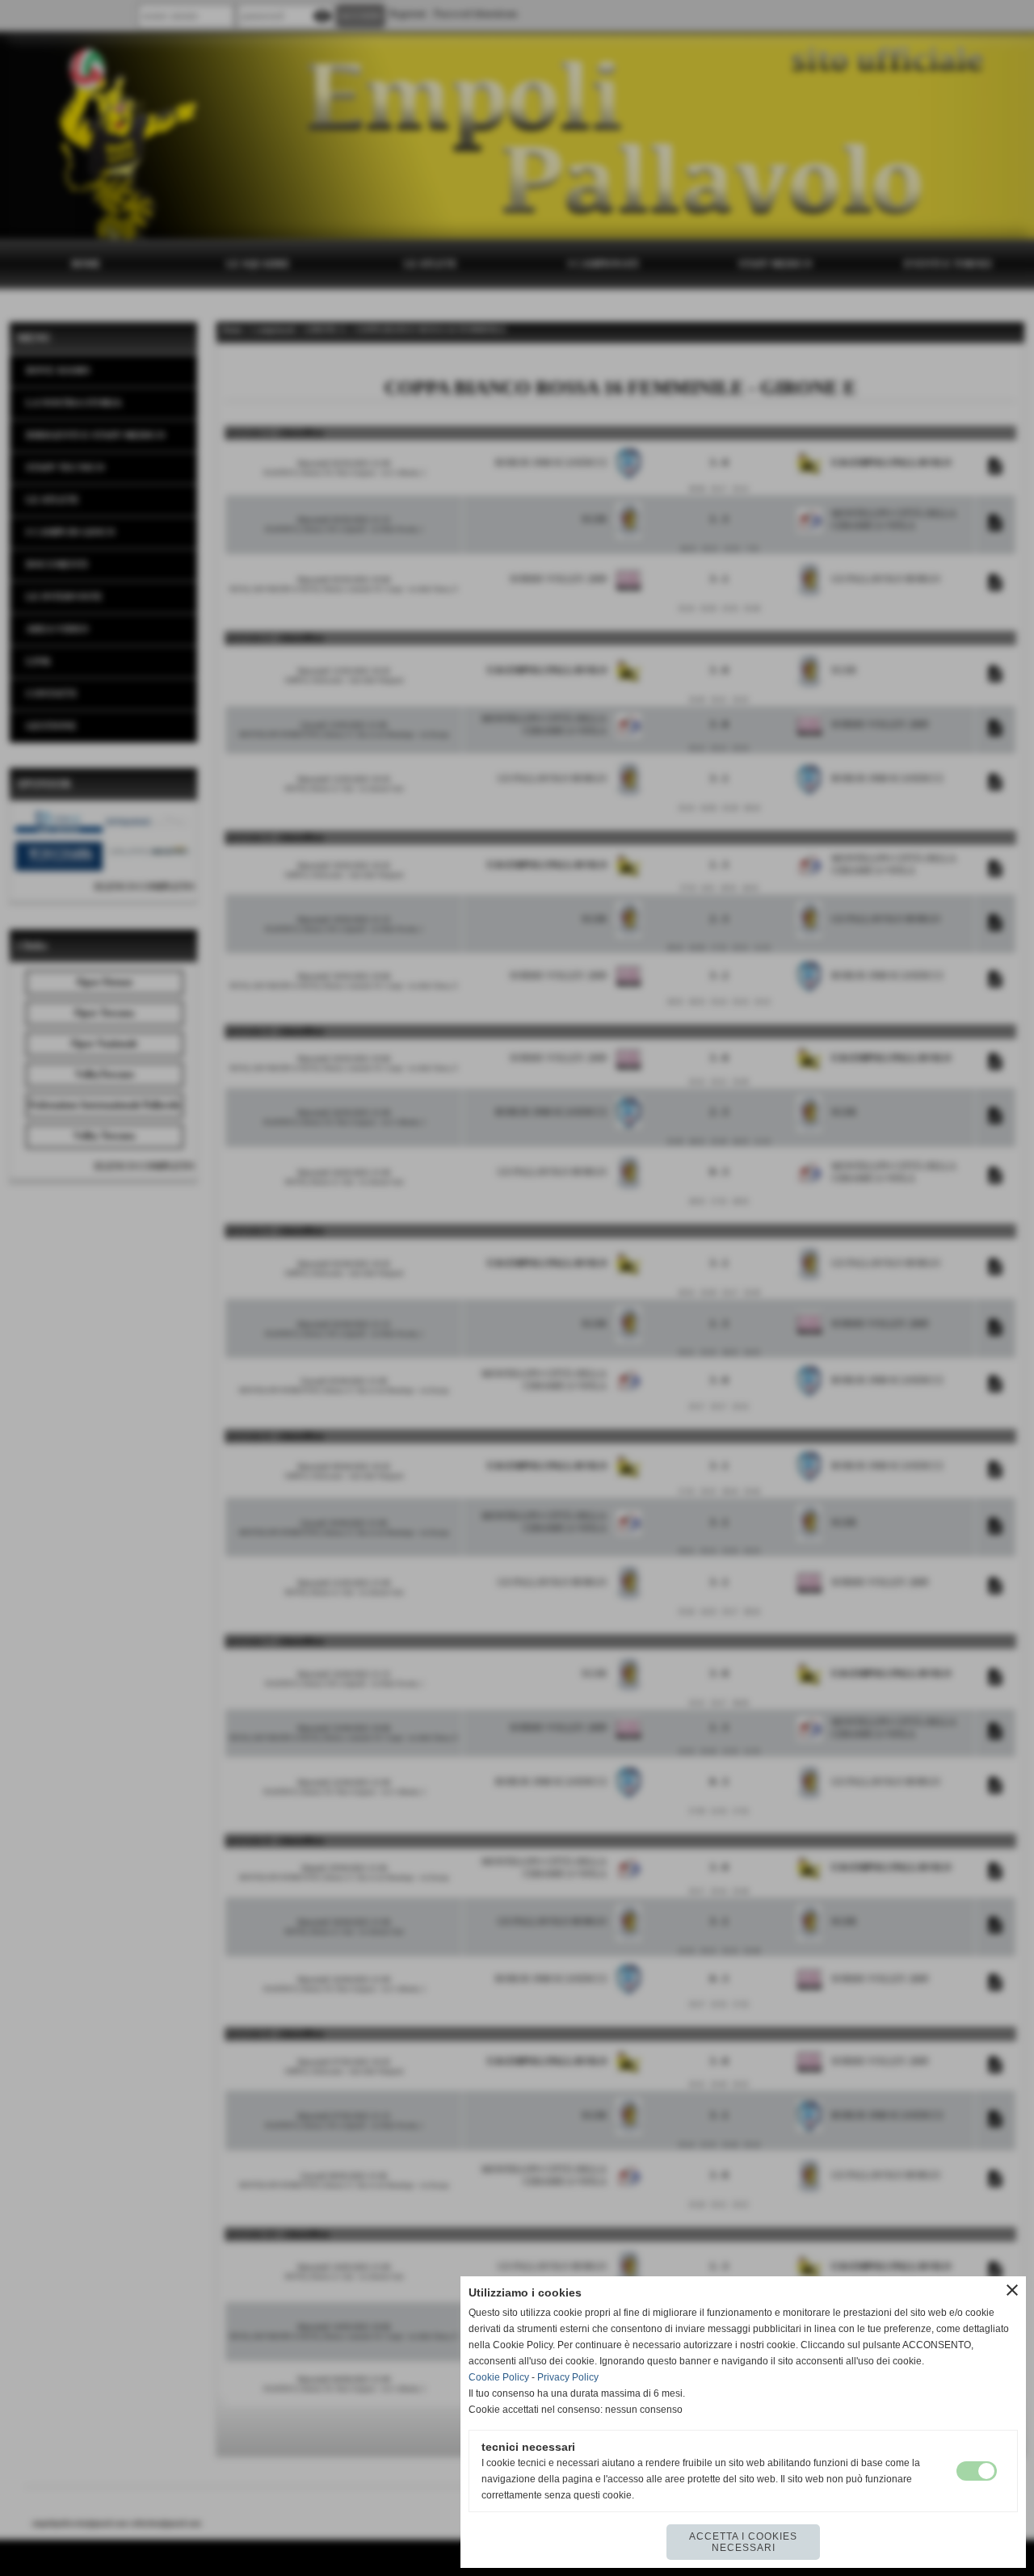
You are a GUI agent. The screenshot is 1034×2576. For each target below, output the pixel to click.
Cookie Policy (499, 2377)
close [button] (1012, 2290)
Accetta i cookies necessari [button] (743, 2542)
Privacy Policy (568, 2377)
